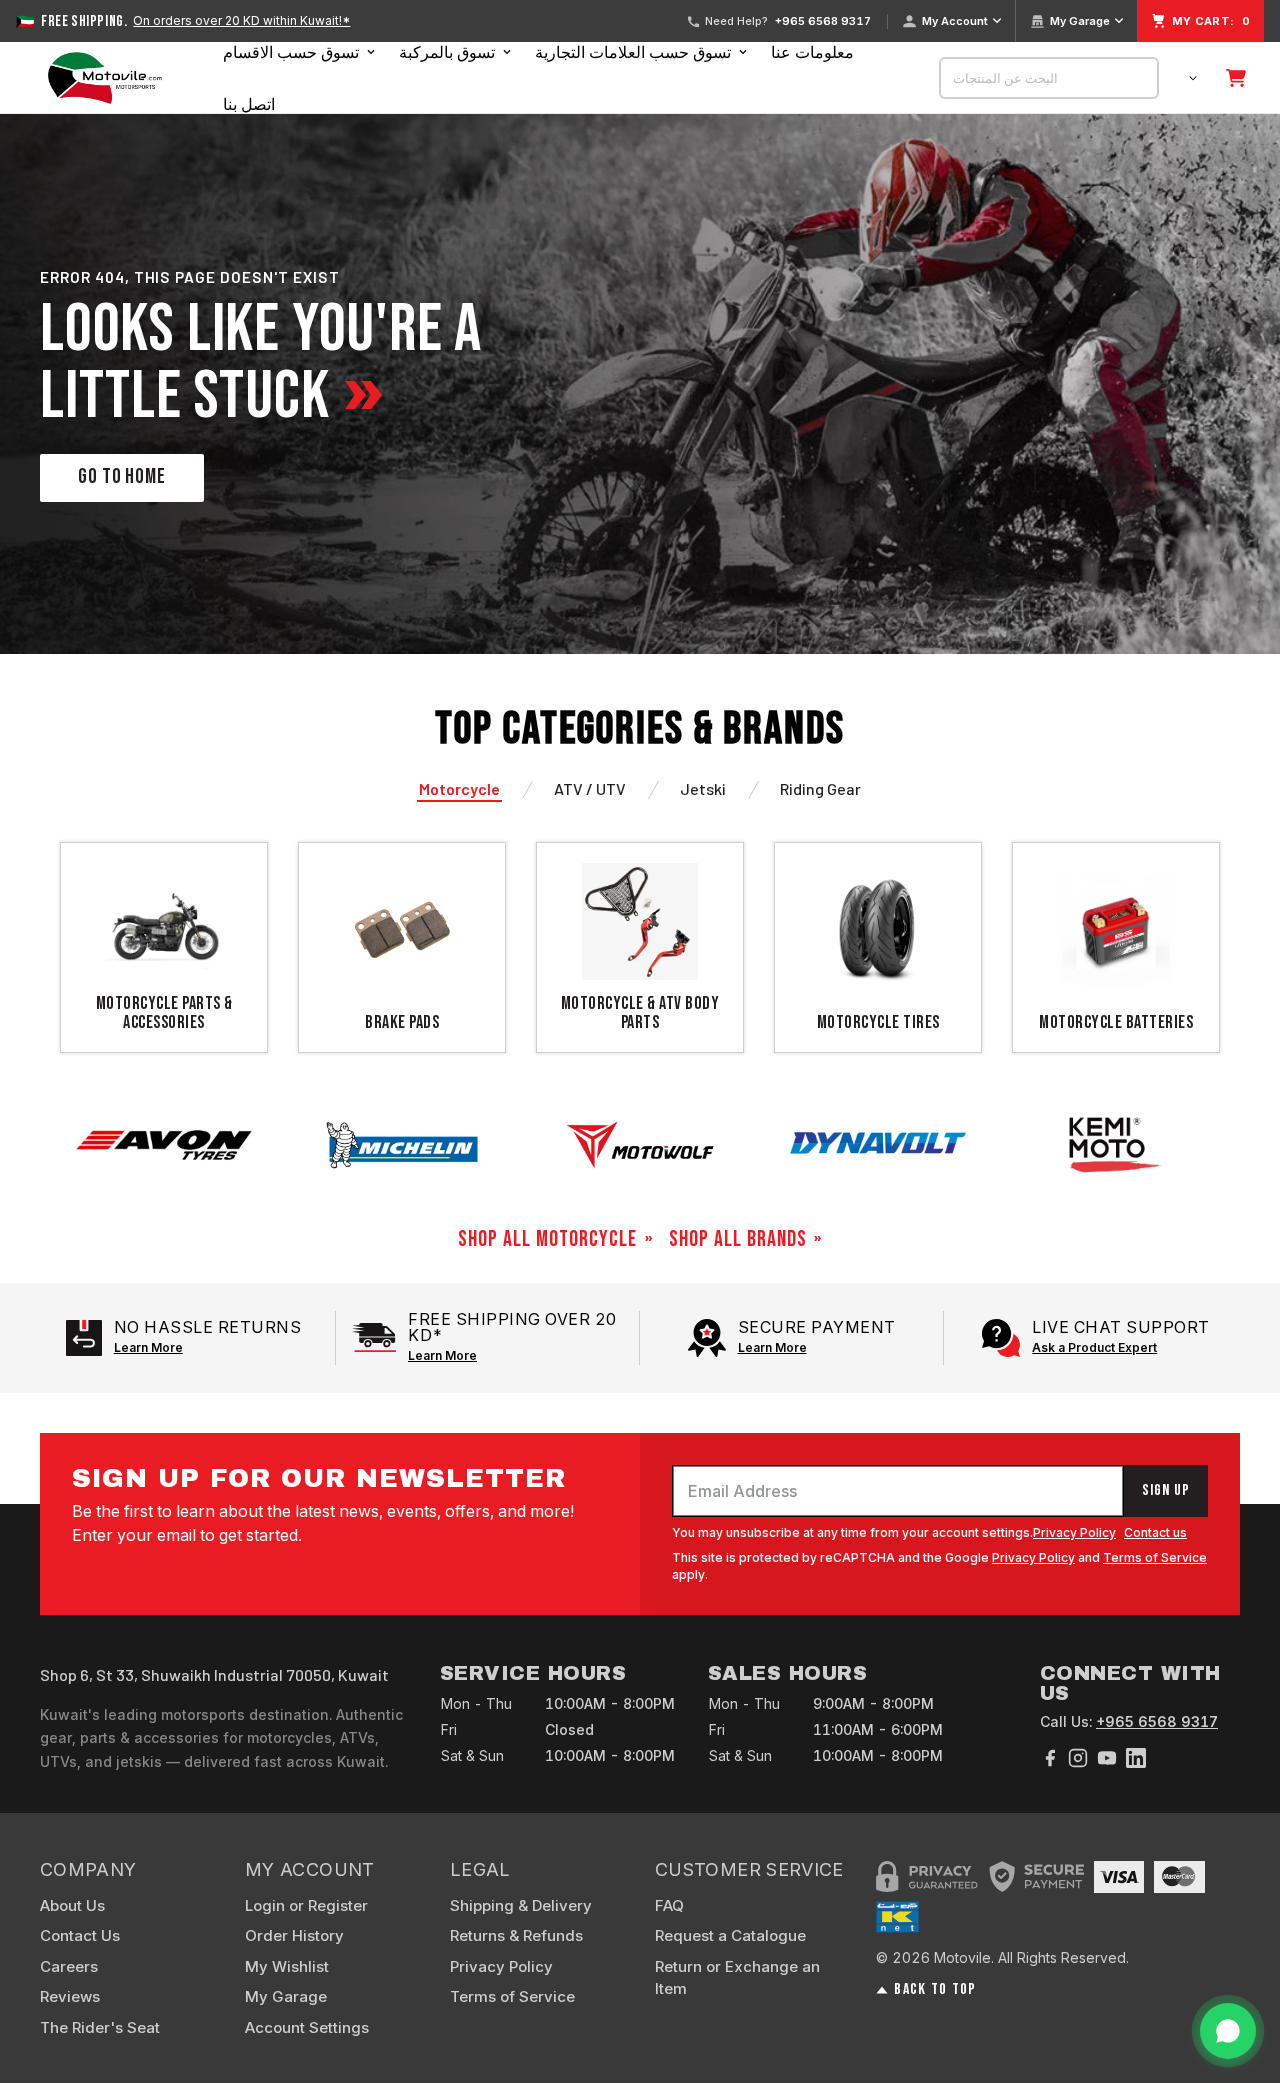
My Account (955, 21)
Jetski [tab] (703, 788)
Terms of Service (1155, 1557)
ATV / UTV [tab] (590, 788)
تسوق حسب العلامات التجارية (633, 52)
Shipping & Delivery (521, 1905)
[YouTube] (1107, 1758)
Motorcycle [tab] (459, 788)
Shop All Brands (738, 1240)
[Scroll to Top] (1241, 1974)
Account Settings (307, 2027)
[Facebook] (1050, 1758)
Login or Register (306, 1905)
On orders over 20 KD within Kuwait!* (241, 21)
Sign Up (1166, 1490)
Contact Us (80, 1935)
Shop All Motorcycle (547, 1240)
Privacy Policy (1074, 1532)
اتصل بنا (249, 104)
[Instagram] (1078, 1758)
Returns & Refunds (516, 1935)
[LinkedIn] (1136, 1758)
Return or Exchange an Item (737, 1978)
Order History (294, 1935)
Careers (69, 1966)
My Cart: (1211, 21)
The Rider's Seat (100, 2027)
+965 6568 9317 (823, 21)
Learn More (148, 1347)
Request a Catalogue (730, 1935)
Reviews (70, 1996)
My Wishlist (287, 1966)
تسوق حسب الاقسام (291, 52)
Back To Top (935, 1990)
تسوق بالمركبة (447, 52)
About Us (72, 1905)
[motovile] (105, 78)
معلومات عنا (812, 52)
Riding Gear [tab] (820, 788)
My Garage (1080, 21)
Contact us (1155, 1532)
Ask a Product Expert (1094, 1347)
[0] (1236, 78)
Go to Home (121, 476)
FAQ (669, 1905)
